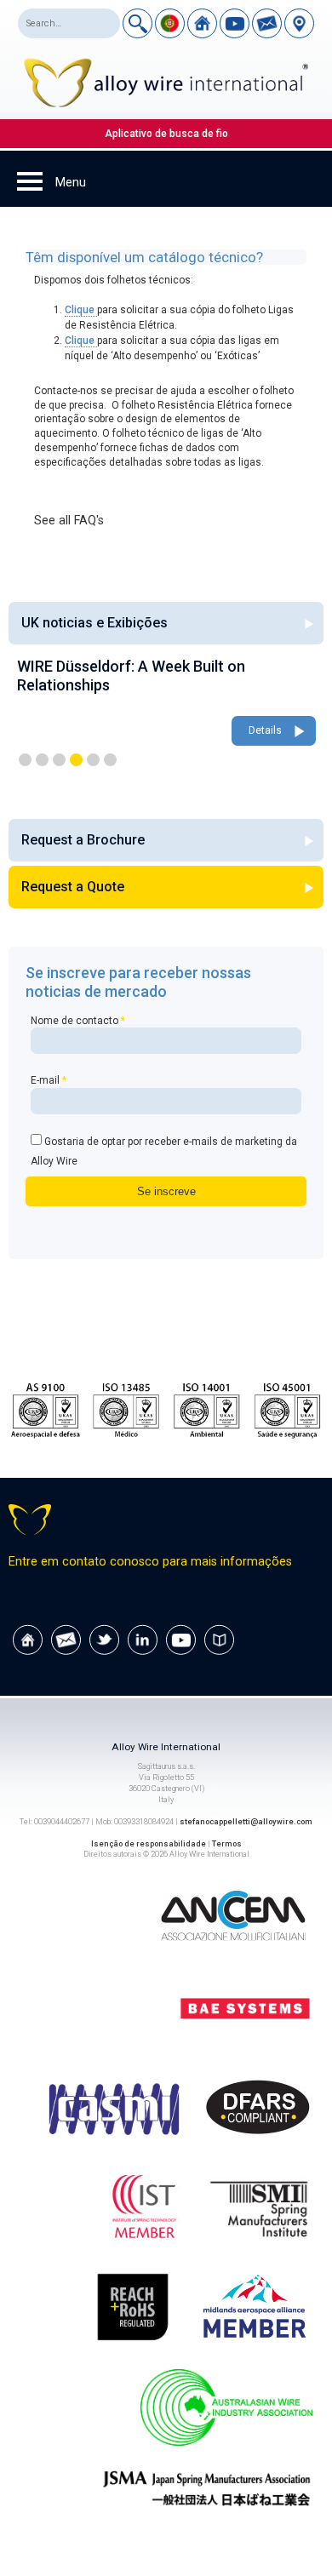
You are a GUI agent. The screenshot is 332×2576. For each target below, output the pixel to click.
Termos (227, 1843)
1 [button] (25, 760)
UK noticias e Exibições (94, 623)
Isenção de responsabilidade (149, 1843)
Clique (81, 310)
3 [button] (59, 760)
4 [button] (76, 760)
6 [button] (110, 760)
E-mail (49, 1080)
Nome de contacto (78, 1021)
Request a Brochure (83, 840)
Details (265, 730)
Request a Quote (73, 887)
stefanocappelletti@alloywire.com (246, 1821)
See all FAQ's (69, 521)
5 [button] (93, 760)
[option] (166, 703)
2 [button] (42, 760)
